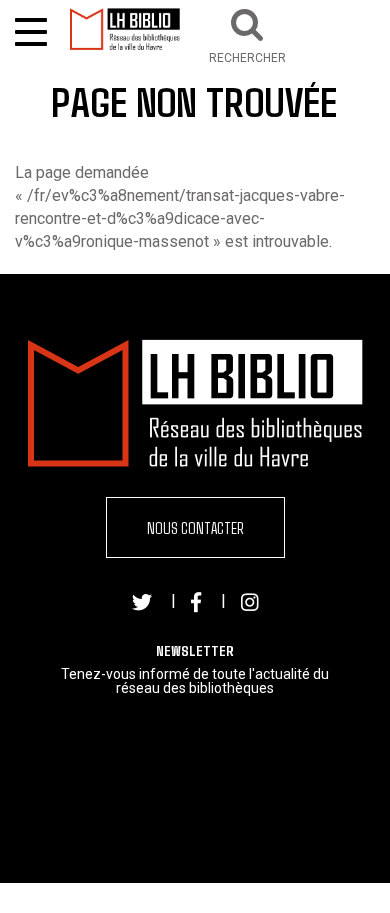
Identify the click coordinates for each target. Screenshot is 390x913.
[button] (247, 33)
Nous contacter (195, 527)
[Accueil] (125, 29)
